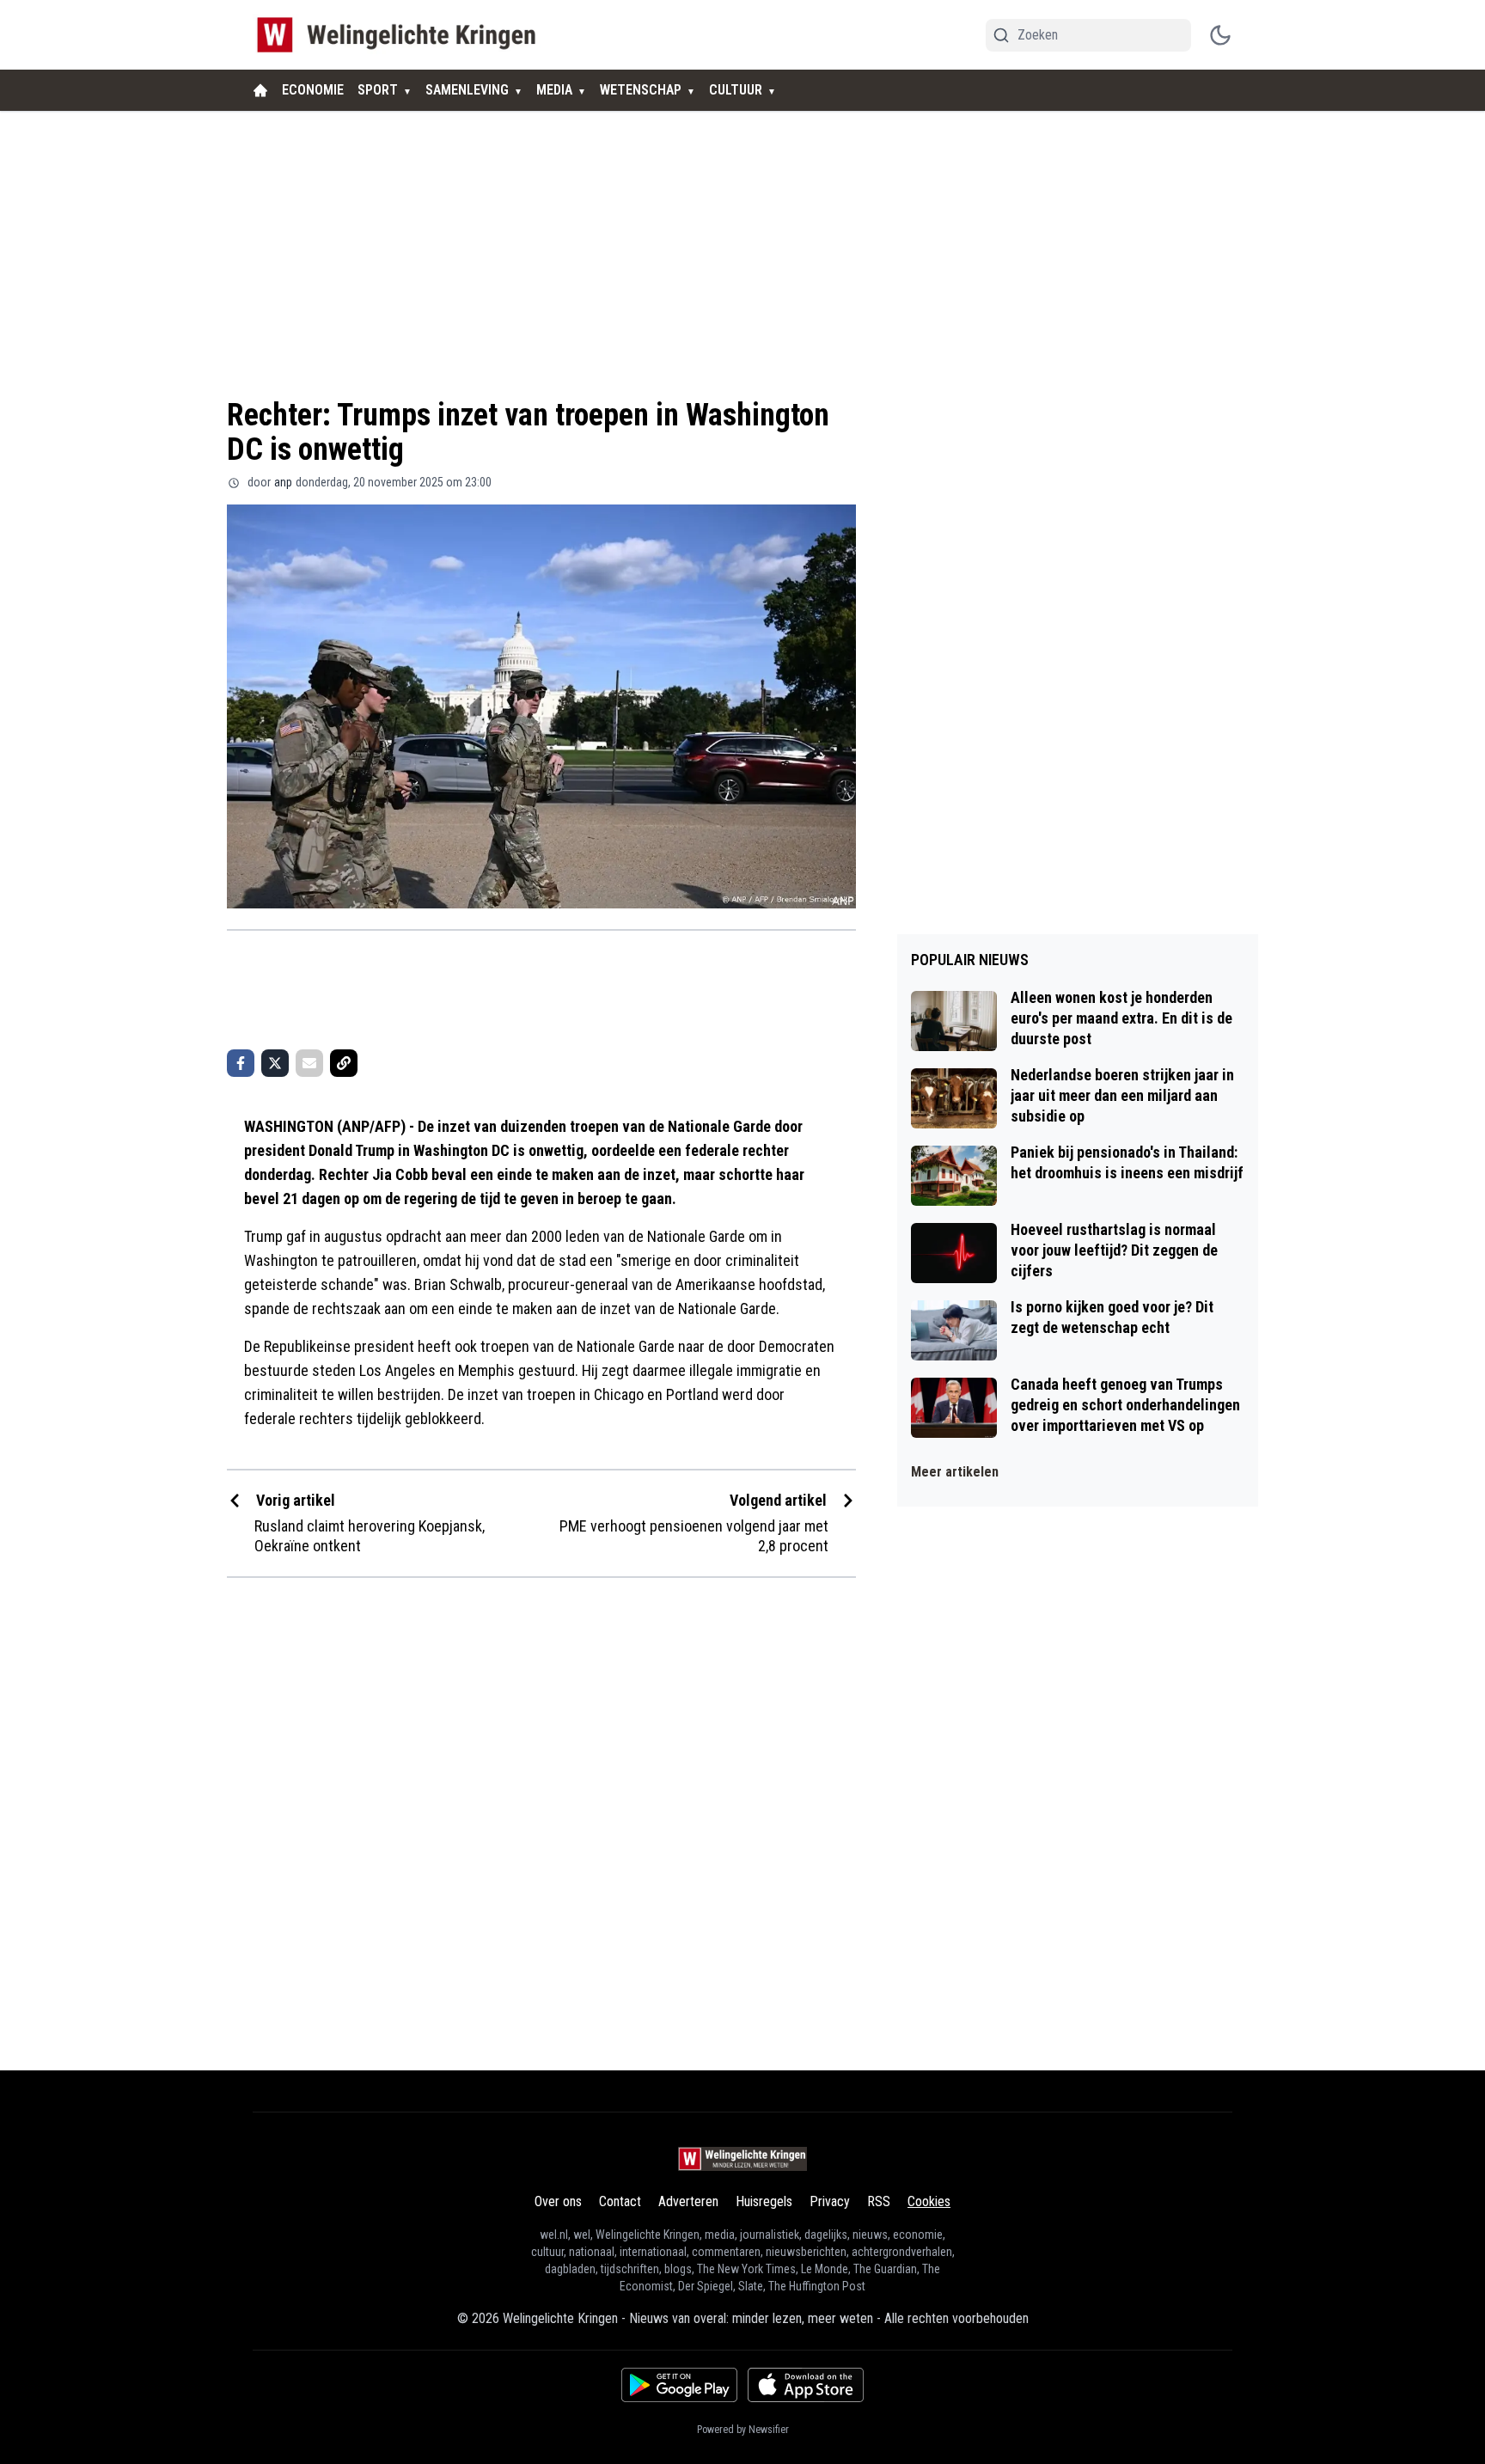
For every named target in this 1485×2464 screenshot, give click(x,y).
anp (283, 482)
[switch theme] (1220, 35)
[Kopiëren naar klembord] (344, 1063)
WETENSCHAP (641, 90)
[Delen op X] (275, 1063)
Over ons (558, 2201)
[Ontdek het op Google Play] (679, 2385)
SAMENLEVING (467, 90)
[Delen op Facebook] (241, 1063)
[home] (260, 90)
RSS (879, 2201)
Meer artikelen (955, 1472)
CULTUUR (736, 90)
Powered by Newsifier (743, 2430)
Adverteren (688, 2201)
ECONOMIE (313, 90)
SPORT (378, 90)
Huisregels (764, 2201)
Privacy (830, 2201)
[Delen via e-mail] (309, 1063)
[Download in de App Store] (806, 2385)
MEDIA (554, 90)
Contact (620, 2201)
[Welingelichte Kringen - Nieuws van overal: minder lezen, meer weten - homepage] (401, 35)
